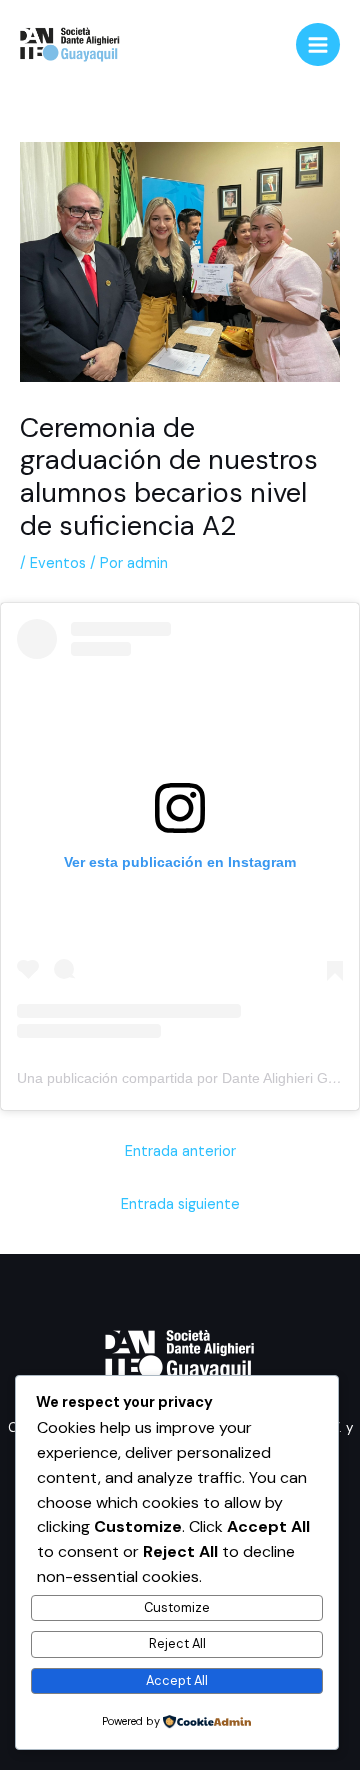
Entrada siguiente (180, 1204)
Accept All (177, 1680)
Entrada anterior (180, 1151)
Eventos (58, 563)
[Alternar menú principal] (318, 45)
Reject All (177, 1643)
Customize (177, 1607)
